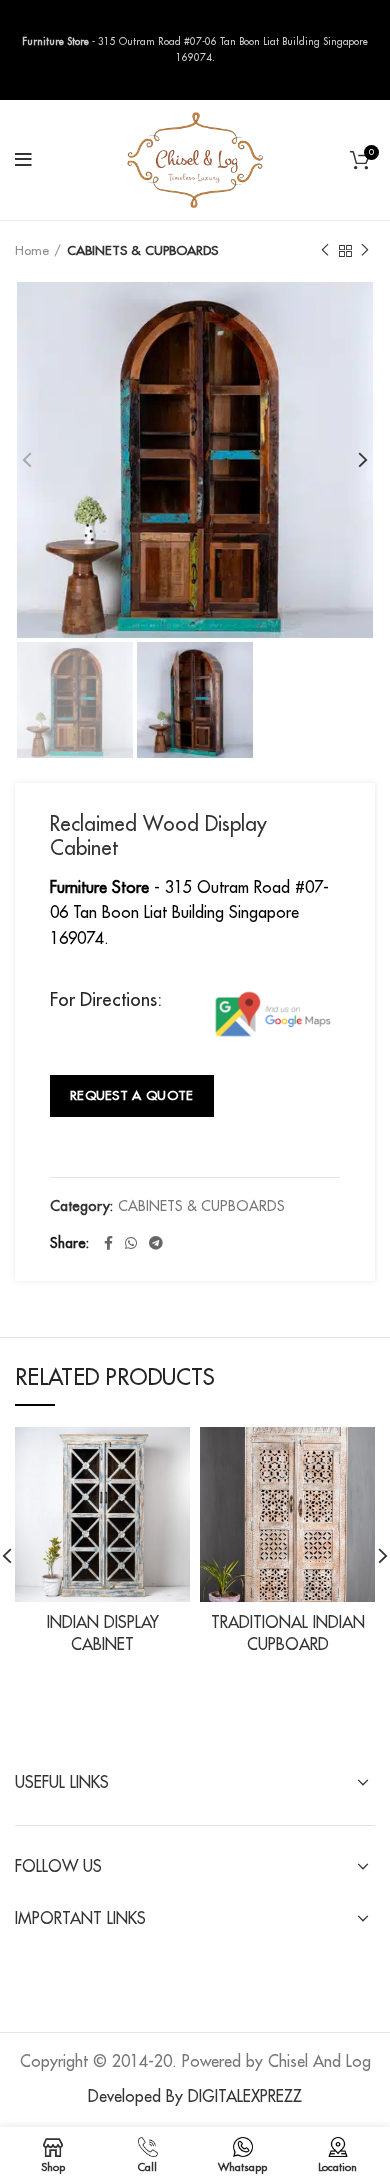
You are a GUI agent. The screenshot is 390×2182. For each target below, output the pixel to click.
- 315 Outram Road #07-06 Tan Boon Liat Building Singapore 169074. (189, 913)
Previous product (325, 251)
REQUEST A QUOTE (132, 1095)
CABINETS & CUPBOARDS (142, 250)
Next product (365, 251)
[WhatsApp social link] (131, 1243)
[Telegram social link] (156, 1243)
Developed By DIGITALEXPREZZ (195, 2097)
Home (32, 250)
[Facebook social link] (108, 1243)
